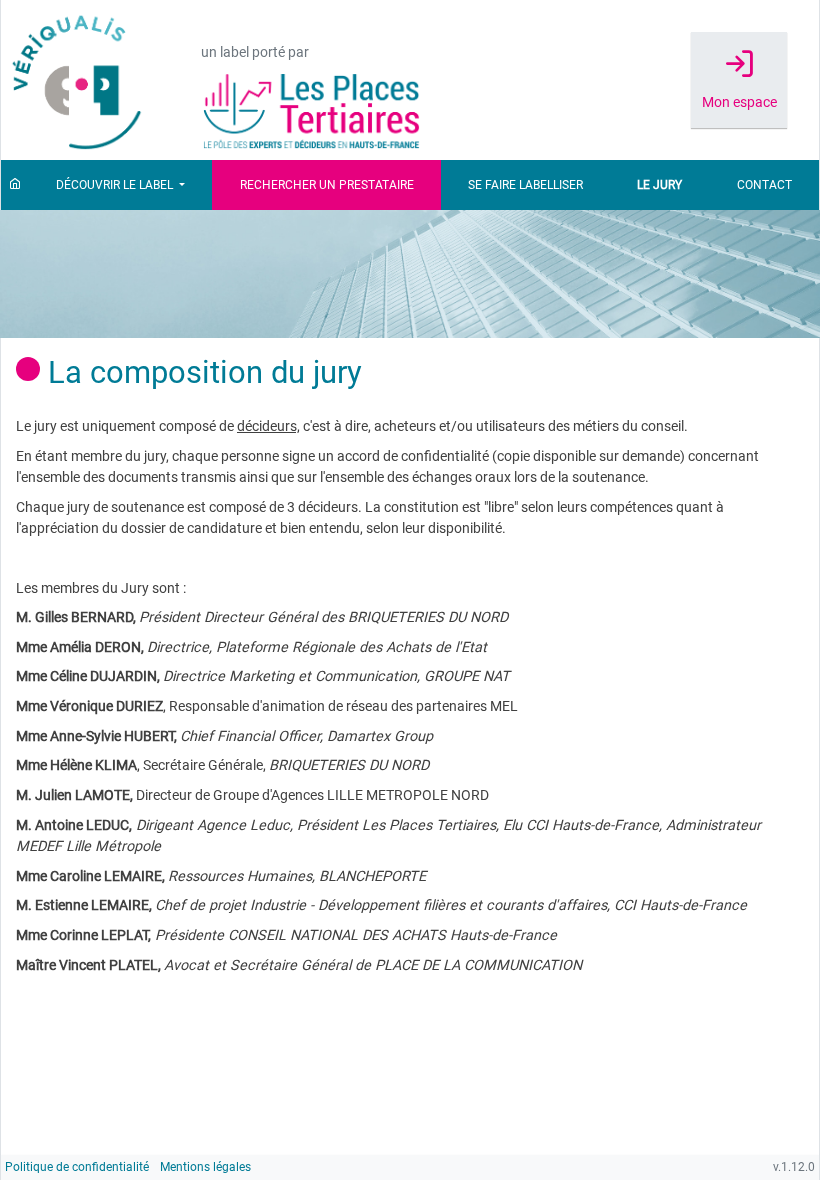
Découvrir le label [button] (116, 185)
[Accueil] (15, 185)
